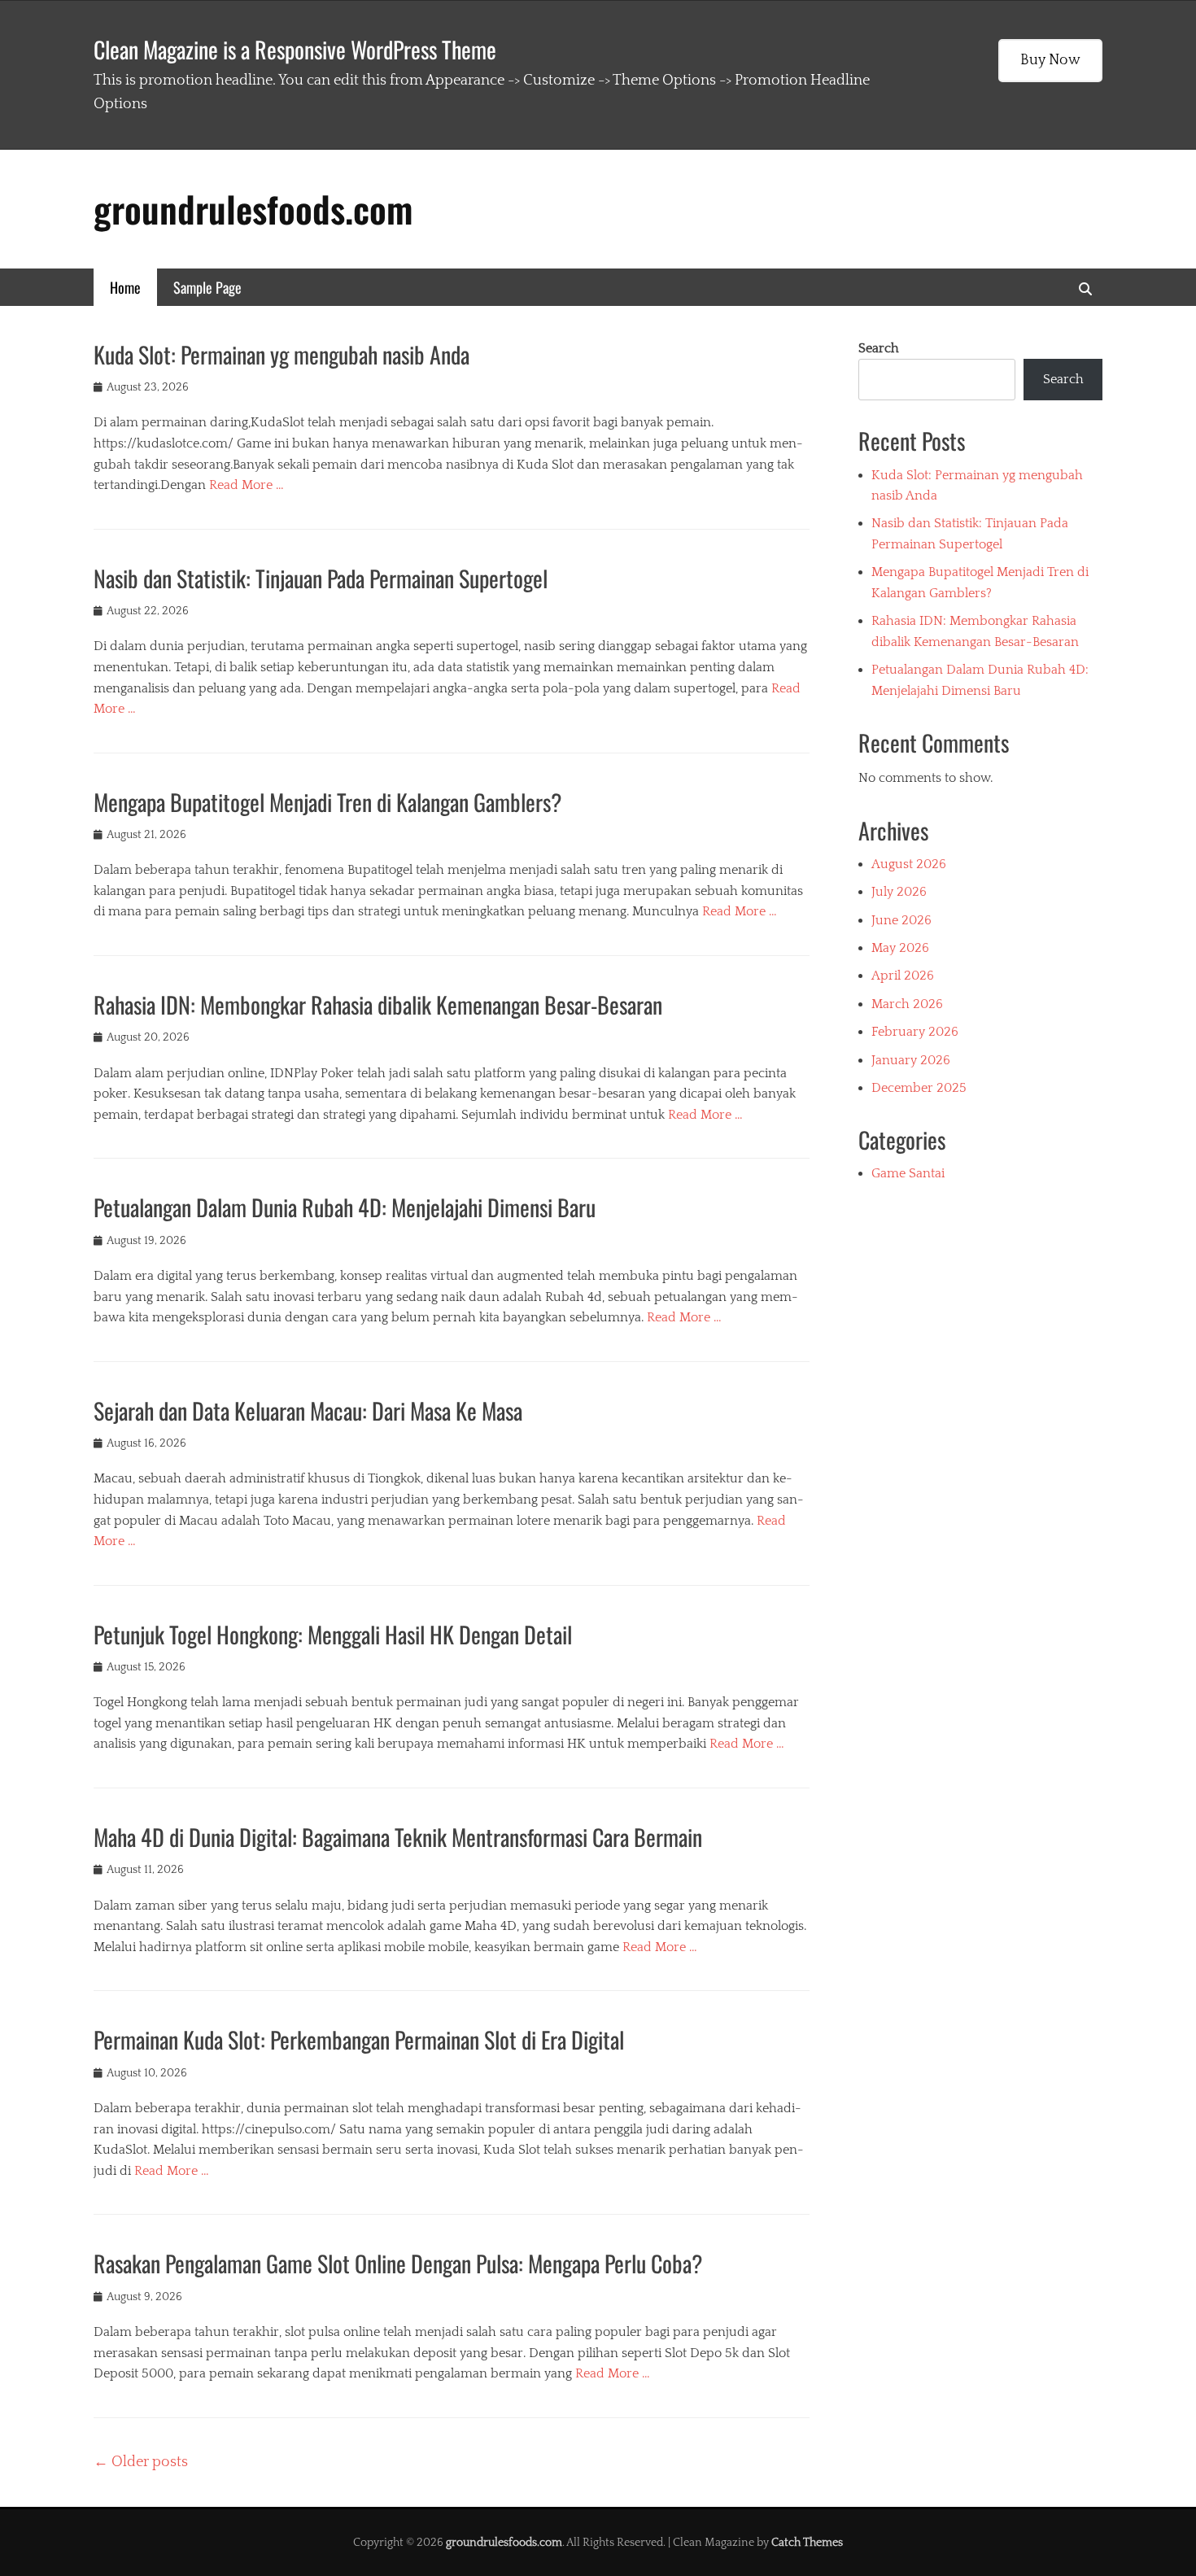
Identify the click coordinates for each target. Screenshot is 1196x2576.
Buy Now (1050, 60)
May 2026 (900, 948)
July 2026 (899, 892)
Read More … (247, 485)
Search (879, 348)
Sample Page (207, 287)
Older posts (141, 2462)
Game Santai (908, 1173)
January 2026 (911, 1060)
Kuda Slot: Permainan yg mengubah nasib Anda (282, 354)
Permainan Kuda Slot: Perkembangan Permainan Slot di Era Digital (359, 2039)
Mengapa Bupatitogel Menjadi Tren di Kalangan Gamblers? (328, 802)
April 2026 (903, 976)
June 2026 (901, 920)
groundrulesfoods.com (253, 209)
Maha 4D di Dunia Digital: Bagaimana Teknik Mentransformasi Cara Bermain (398, 1837)
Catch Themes (807, 2543)
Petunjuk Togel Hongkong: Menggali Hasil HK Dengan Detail (333, 1634)
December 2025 (919, 1088)
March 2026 (907, 1004)
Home (125, 287)
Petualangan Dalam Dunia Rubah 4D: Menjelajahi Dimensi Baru (345, 1207)
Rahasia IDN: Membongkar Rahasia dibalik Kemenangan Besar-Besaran (378, 1004)
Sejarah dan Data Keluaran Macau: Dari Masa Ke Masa (308, 1410)
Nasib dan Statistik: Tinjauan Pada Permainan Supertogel (321, 578)
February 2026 (915, 1032)
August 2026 (909, 864)
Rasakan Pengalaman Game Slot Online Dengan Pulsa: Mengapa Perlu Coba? (398, 2263)
